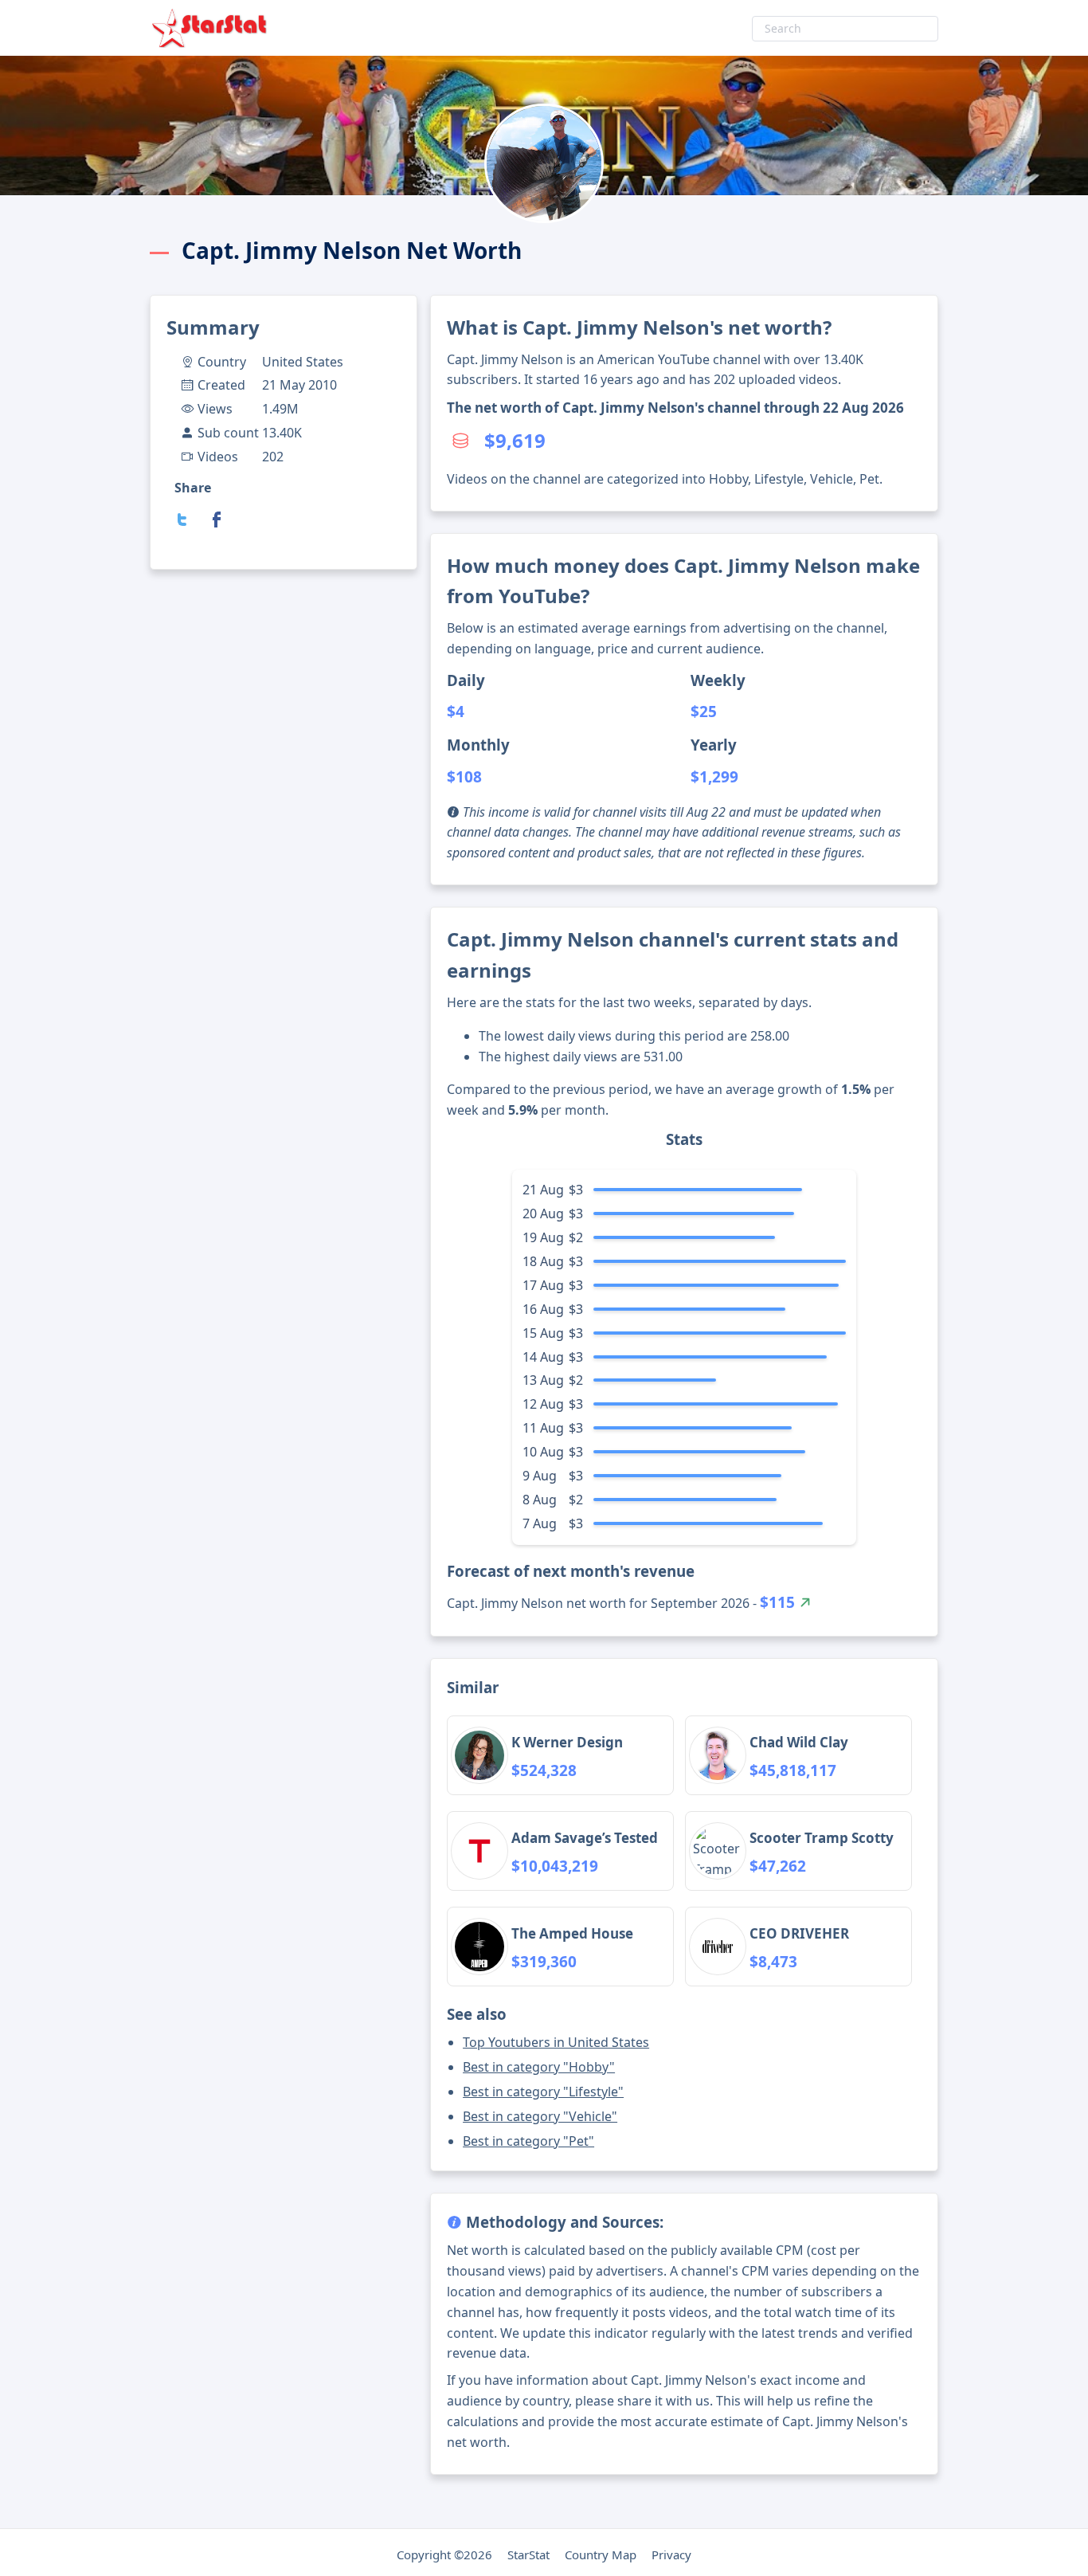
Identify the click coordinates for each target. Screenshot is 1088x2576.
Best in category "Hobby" (539, 2067)
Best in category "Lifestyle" (543, 2092)
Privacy (671, 2554)
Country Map (601, 2554)
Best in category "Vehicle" (540, 2116)
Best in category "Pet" (528, 2141)
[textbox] (845, 29)
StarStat (528, 2554)
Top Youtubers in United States (556, 2042)
